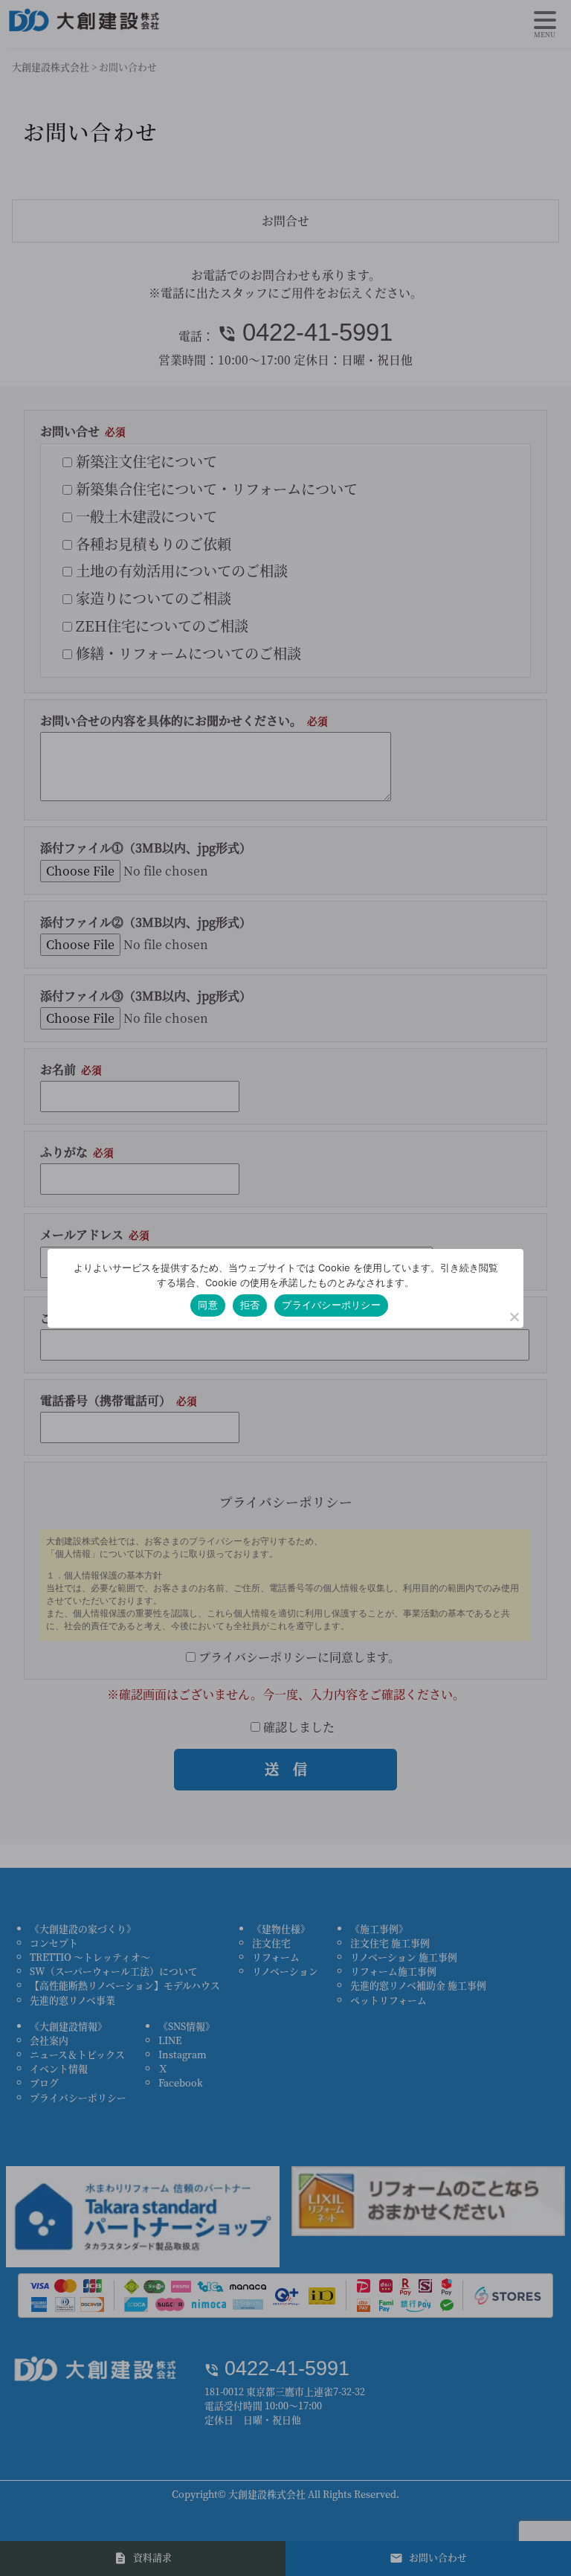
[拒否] (514, 1317)
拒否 (250, 1305)
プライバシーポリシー (331, 1305)
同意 (208, 1305)
